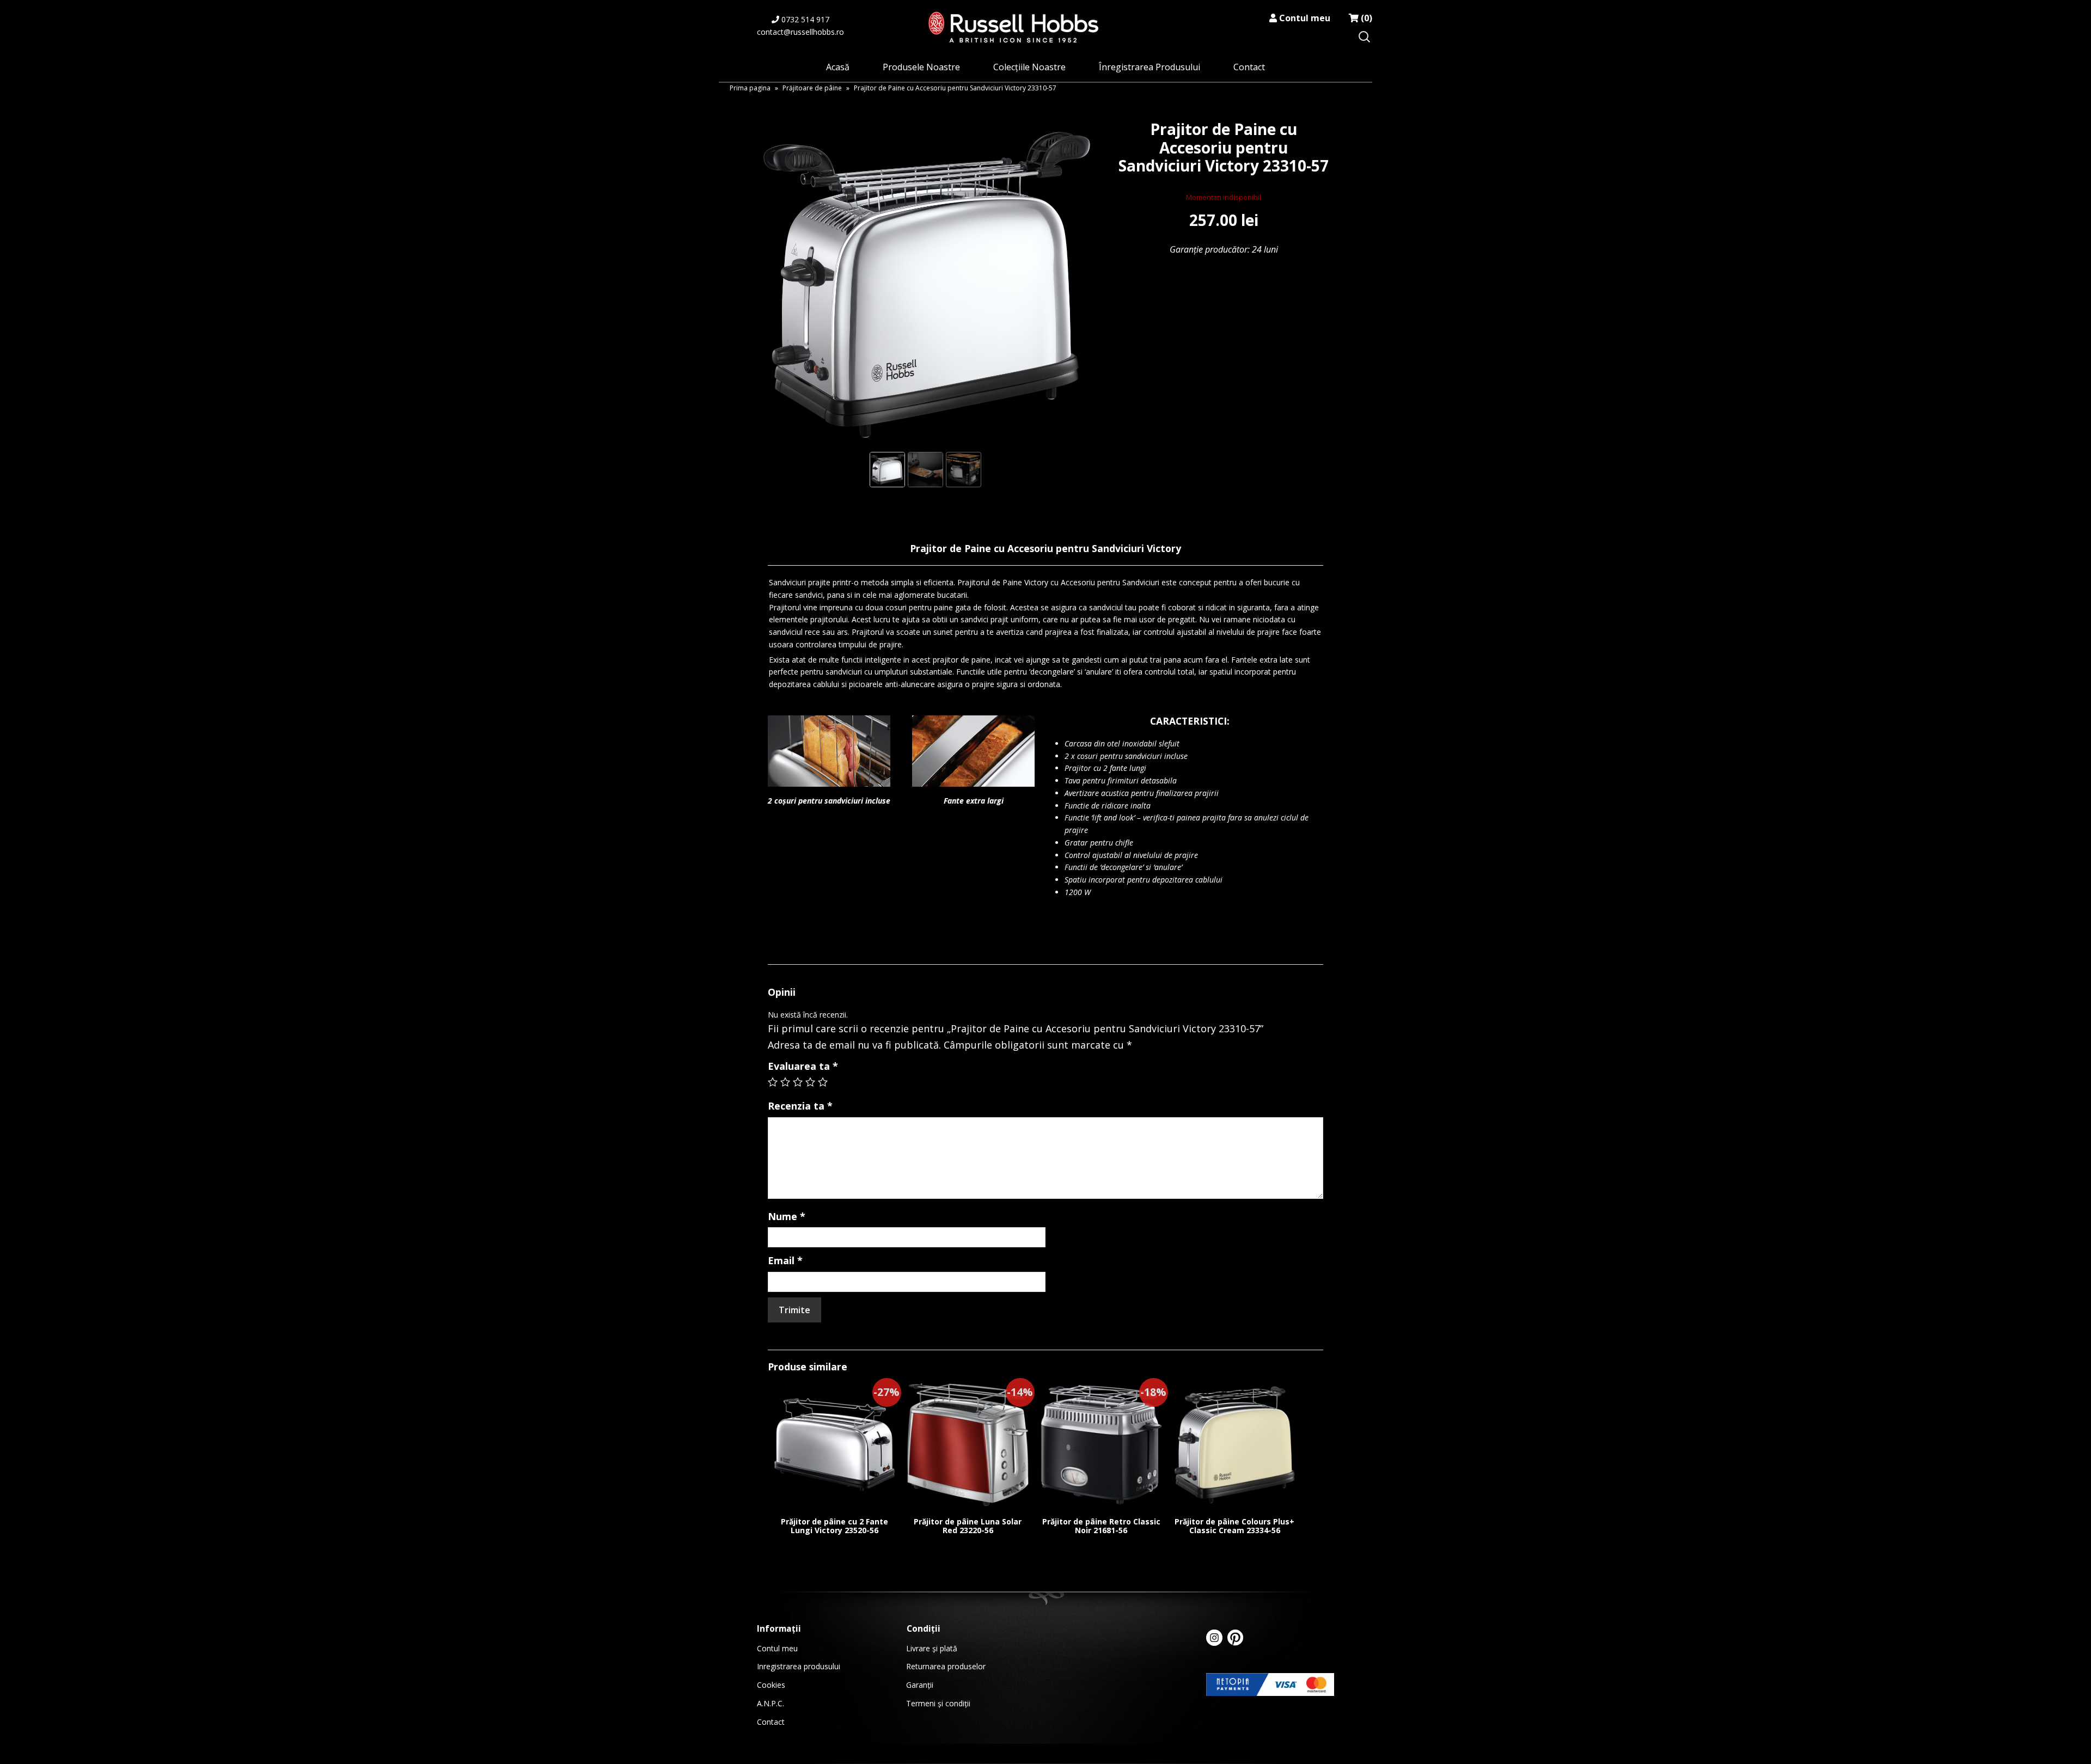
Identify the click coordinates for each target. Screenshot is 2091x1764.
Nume (787, 1216)
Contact (1249, 67)
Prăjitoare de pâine (812, 88)
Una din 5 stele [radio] (773, 1082)
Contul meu (1304, 18)
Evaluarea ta (803, 1066)
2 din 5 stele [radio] (785, 1082)
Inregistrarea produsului (799, 1666)
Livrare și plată (932, 1648)
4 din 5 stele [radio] (810, 1082)
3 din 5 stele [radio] (798, 1082)
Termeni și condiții (938, 1703)
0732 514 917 (804, 19)
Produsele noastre (921, 67)
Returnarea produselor (946, 1666)
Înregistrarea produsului (1150, 67)
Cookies (771, 1685)
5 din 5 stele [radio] (823, 1082)
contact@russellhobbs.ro (800, 32)
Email (785, 1260)
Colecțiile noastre (1029, 67)
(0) (1365, 18)
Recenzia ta (800, 1106)
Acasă (838, 67)
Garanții (920, 1685)
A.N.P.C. (771, 1703)
